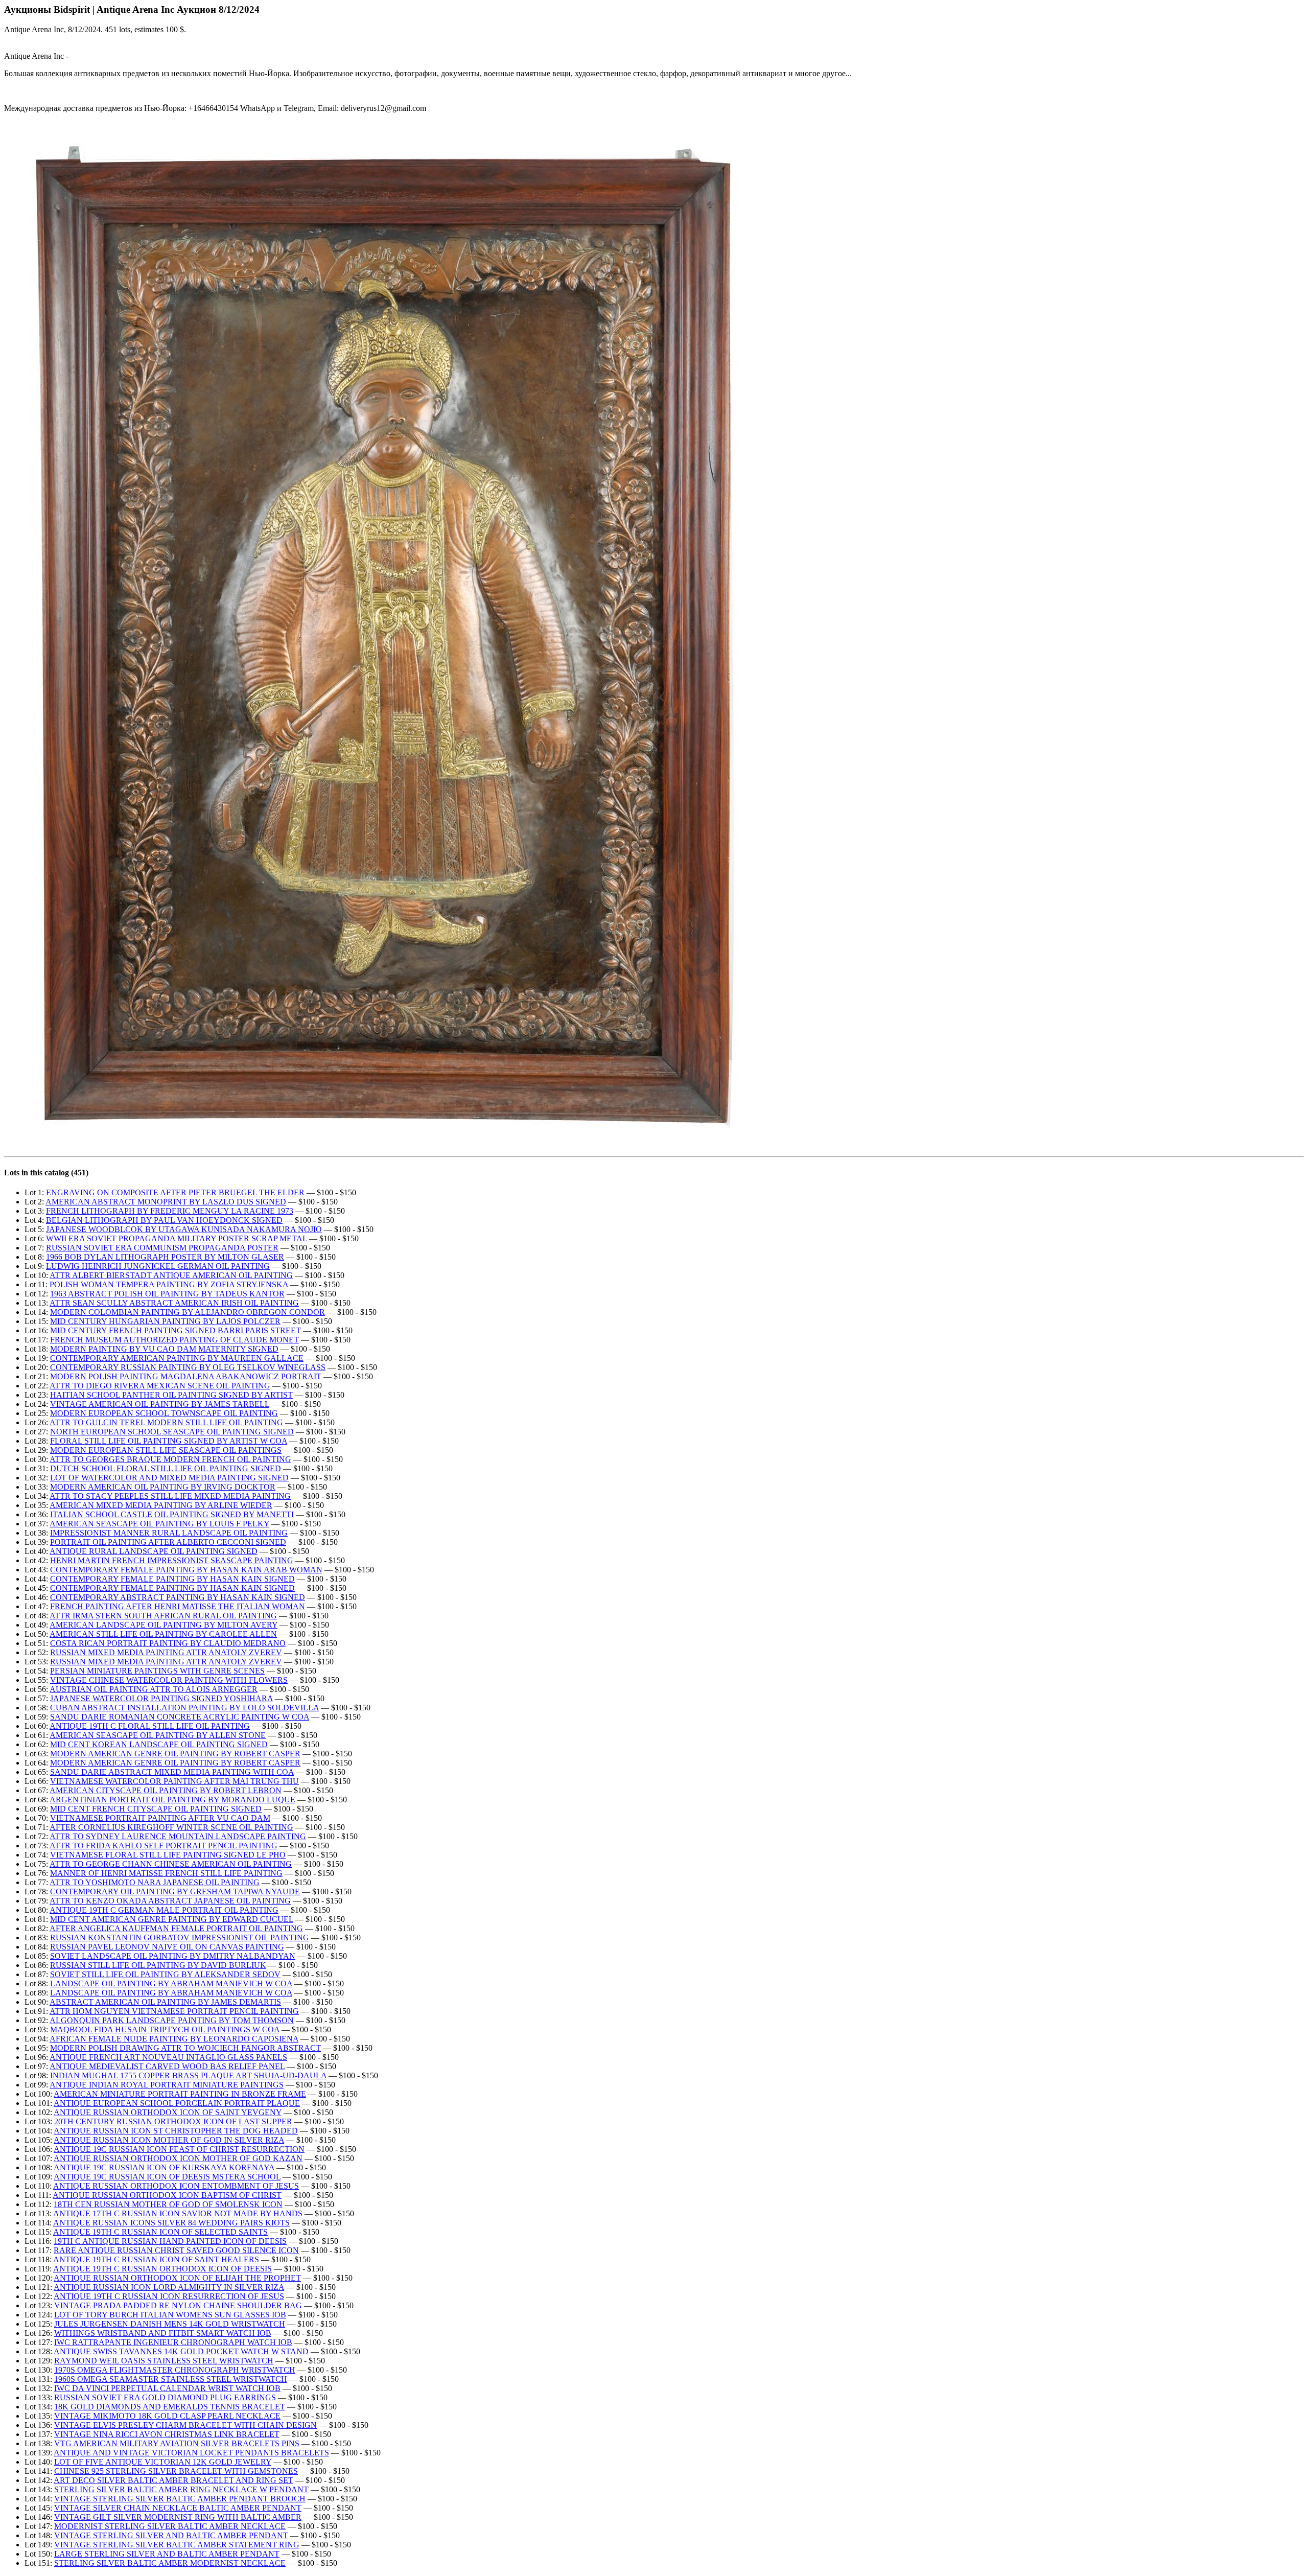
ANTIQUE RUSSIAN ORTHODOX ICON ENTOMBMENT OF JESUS (176, 2186)
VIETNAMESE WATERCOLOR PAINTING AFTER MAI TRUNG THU (174, 1781)
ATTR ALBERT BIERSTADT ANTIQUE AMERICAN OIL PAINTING (171, 1275)
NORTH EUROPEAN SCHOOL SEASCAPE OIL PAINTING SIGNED (172, 1432)
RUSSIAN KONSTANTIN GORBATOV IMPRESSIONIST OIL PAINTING (180, 1937)
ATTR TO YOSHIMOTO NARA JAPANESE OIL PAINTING (155, 1882)
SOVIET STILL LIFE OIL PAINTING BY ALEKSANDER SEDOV (165, 1974)
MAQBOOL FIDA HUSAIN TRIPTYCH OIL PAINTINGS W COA (165, 2029)
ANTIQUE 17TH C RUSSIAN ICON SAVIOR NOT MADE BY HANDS (178, 2213)
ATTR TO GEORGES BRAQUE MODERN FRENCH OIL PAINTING (170, 1459)
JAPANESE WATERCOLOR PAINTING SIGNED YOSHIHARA (161, 1698)
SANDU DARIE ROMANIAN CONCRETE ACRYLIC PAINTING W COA (180, 1717)
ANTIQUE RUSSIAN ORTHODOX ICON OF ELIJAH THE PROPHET (177, 2278)
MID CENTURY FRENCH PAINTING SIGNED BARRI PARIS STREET (176, 1330)
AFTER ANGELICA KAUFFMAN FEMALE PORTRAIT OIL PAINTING (176, 1928)
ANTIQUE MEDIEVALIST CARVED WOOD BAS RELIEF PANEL (167, 2066)
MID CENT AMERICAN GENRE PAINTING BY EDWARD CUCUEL (172, 1919)
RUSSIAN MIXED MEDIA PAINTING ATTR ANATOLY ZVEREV (166, 1652)
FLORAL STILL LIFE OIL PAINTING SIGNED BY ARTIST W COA (169, 1441)
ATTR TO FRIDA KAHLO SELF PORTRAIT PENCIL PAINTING (163, 1846)
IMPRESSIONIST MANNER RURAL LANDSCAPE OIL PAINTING (169, 1533)
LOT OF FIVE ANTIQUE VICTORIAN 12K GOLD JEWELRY (163, 2462)
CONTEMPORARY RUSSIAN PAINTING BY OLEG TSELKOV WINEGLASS (188, 1367)
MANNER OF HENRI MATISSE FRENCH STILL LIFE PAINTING (166, 1873)
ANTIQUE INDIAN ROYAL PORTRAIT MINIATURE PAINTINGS (167, 2085)
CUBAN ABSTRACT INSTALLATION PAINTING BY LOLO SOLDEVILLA (184, 1708)
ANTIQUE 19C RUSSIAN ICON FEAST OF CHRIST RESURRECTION (179, 2149)
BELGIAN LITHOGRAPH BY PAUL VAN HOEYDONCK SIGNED (164, 1220)
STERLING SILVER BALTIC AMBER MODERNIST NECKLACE (170, 2563)
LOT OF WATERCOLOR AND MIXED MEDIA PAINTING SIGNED (169, 1478)
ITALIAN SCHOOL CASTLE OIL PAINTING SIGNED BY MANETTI (172, 1514)
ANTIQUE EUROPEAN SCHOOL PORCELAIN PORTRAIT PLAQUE (177, 2103)
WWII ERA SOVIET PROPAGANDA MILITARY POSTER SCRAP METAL (177, 1238)
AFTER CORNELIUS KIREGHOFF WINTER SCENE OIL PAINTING (171, 1827)
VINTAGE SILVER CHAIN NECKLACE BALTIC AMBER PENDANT (178, 2508)
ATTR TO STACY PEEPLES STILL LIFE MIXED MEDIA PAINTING (170, 1496)
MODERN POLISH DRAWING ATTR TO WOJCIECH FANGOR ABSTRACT (185, 2048)
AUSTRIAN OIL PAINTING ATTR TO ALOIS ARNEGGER (154, 1689)
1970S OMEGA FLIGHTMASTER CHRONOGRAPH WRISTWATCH (175, 2370)
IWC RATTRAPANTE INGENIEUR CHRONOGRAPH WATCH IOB (173, 2342)
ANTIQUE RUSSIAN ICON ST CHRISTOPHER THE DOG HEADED (176, 2131)
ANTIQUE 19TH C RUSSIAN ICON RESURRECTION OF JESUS (169, 2296)
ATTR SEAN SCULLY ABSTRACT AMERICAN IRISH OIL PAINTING (174, 1303)
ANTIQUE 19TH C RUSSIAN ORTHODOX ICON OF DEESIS (162, 2269)
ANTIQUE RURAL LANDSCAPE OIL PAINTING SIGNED (154, 1551)
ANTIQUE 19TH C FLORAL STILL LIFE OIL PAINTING (150, 1726)
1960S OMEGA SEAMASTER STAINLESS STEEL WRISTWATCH (171, 2379)
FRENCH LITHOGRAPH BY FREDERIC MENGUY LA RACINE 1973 (170, 1211)
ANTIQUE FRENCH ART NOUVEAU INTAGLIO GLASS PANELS (168, 2057)
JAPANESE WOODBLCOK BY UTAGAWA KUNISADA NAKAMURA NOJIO (184, 1229)
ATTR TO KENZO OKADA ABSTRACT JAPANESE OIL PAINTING (170, 1901)
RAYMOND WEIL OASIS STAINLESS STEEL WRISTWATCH (164, 2361)
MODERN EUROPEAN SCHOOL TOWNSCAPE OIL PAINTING (164, 1413)
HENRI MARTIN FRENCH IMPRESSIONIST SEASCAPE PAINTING (172, 1560)
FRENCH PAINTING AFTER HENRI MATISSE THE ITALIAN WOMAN (178, 1606)
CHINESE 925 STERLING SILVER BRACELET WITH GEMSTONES (176, 2471)
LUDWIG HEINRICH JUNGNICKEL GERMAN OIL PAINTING (158, 1266)
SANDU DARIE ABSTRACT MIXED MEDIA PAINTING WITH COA (172, 1772)
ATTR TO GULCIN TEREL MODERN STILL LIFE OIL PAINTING (166, 1422)
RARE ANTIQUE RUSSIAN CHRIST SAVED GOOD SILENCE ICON (176, 2250)
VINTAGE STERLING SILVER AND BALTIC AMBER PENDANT (171, 2535)
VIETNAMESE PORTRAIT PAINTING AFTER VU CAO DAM (160, 1818)
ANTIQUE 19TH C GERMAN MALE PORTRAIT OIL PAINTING (164, 1910)
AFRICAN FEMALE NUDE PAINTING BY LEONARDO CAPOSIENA (174, 2039)
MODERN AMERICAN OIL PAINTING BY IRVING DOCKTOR (163, 1487)
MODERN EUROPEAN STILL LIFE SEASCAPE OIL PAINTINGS (166, 1450)
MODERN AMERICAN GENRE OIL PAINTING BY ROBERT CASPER (175, 1754)
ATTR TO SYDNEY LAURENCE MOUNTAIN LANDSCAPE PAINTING (178, 1836)
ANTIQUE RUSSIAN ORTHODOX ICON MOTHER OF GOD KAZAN (178, 2158)
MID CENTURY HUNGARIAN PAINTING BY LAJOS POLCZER (165, 1321)
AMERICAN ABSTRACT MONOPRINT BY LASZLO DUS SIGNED (166, 1202)
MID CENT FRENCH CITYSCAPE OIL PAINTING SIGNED (156, 1809)
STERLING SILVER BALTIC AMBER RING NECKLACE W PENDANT (181, 2489)
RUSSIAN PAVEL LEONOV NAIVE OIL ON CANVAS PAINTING (167, 1947)
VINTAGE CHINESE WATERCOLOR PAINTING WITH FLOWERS (169, 1680)
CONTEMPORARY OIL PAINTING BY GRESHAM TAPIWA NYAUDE (175, 1892)
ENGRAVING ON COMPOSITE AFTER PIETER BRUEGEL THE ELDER (175, 1192)
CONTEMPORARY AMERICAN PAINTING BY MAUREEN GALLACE (177, 1358)
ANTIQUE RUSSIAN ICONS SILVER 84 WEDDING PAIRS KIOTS (171, 2223)
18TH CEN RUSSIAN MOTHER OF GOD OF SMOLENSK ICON (168, 2204)
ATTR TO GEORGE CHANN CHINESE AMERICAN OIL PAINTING (171, 1864)
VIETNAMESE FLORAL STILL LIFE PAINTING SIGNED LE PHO (168, 1855)
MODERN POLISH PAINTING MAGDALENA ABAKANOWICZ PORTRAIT (186, 1376)
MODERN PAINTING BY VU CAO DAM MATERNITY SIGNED (164, 1349)
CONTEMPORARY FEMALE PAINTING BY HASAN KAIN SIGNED (172, 1579)
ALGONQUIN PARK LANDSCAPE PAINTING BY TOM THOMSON (172, 2020)
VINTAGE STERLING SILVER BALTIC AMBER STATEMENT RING (177, 2545)
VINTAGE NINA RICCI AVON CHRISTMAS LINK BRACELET (167, 2434)
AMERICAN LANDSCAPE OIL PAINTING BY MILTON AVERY (163, 1625)
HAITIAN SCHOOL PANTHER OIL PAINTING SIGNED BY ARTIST (171, 1395)
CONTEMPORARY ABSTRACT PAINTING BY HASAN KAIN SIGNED (178, 1597)
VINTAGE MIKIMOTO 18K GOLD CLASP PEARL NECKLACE (167, 2416)
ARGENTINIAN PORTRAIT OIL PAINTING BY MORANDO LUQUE (172, 1800)
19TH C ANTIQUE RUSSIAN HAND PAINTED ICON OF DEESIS (170, 2241)
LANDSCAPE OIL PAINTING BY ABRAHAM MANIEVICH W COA (171, 1983)
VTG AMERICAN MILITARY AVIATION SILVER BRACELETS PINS (177, 2443)
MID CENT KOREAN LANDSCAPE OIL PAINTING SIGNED (159, 1744)
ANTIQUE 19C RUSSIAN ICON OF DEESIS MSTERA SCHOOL (167, 2177)
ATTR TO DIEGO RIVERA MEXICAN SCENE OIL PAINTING (160, 1386)
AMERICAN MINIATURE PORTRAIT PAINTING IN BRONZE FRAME (180, 2094)
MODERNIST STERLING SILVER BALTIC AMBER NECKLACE (170, 2526)
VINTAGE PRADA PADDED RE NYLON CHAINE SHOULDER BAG (178, 2305)
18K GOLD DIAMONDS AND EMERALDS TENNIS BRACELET (170, 2407)
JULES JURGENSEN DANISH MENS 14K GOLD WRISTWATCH (170, 2324)
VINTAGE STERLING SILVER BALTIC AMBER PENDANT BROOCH (180, 2499)
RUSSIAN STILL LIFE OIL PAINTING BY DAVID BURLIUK (158, 1965)
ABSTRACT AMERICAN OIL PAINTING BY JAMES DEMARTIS (165, 2002)
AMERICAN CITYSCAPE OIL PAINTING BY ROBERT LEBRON (166, 1790)
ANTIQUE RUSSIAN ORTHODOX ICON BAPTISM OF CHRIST (167, 2195)
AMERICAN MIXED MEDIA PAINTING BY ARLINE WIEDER (161, 1505)
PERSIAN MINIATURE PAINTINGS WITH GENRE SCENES (157, 1671)
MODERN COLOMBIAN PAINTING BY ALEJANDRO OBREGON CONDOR (188, 1312)
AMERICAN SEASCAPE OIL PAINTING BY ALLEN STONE (158, 1735)
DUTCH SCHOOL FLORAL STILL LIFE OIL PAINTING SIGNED (166, 1468)
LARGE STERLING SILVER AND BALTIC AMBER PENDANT (167, 2554)
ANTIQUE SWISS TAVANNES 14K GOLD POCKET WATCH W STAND (181, 2351)
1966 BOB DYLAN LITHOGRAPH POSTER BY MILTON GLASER (165, 1257)
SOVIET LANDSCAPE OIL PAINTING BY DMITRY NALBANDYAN (173, 1956)
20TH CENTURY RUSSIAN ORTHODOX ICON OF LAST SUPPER (173, 2121)
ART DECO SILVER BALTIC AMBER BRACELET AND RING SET (173, 2480)
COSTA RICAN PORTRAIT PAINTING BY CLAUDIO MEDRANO (168, 1643)
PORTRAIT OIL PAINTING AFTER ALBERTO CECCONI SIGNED (168, 1542)
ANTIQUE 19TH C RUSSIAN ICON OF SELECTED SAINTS (160, 2232)
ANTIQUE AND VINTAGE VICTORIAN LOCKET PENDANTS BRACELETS (191, 2453)
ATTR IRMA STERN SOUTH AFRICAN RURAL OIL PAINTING (163, 1616)
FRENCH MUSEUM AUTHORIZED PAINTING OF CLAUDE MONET (174, 1340)
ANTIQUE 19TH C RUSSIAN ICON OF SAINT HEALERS (156, 2259)
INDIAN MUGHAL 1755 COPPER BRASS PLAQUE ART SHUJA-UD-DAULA (188, 2075)
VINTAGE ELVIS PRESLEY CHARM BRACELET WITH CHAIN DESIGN (185, 2425)
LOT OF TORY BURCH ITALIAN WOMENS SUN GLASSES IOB (170, 2315)
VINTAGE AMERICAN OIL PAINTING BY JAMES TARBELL (160, 1404)
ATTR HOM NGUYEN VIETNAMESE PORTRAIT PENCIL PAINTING (174, 2011)
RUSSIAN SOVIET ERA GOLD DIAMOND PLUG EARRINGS (165, 2397)
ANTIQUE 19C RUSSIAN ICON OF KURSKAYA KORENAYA (164, 2167)
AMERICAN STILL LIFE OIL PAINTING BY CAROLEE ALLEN (163, 1634)
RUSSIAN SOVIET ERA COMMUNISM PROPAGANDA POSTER (162, 1248)
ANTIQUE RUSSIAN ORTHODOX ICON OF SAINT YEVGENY (168, 2112)
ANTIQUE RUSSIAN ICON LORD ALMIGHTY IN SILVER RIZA (169, 2287)
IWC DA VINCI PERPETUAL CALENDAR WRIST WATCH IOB (167, 2388)
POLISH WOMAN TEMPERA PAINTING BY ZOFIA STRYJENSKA (169, 1284)
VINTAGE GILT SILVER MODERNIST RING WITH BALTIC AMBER (178, 2517)
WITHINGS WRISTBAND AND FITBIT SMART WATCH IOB (163, 2333)
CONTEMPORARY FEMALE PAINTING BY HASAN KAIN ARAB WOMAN (186, 1570)
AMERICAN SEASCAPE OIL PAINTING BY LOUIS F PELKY (159, 1524)
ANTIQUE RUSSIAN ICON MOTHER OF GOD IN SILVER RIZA (169, 2140)
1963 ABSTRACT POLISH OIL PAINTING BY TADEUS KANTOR (167, 1294)
